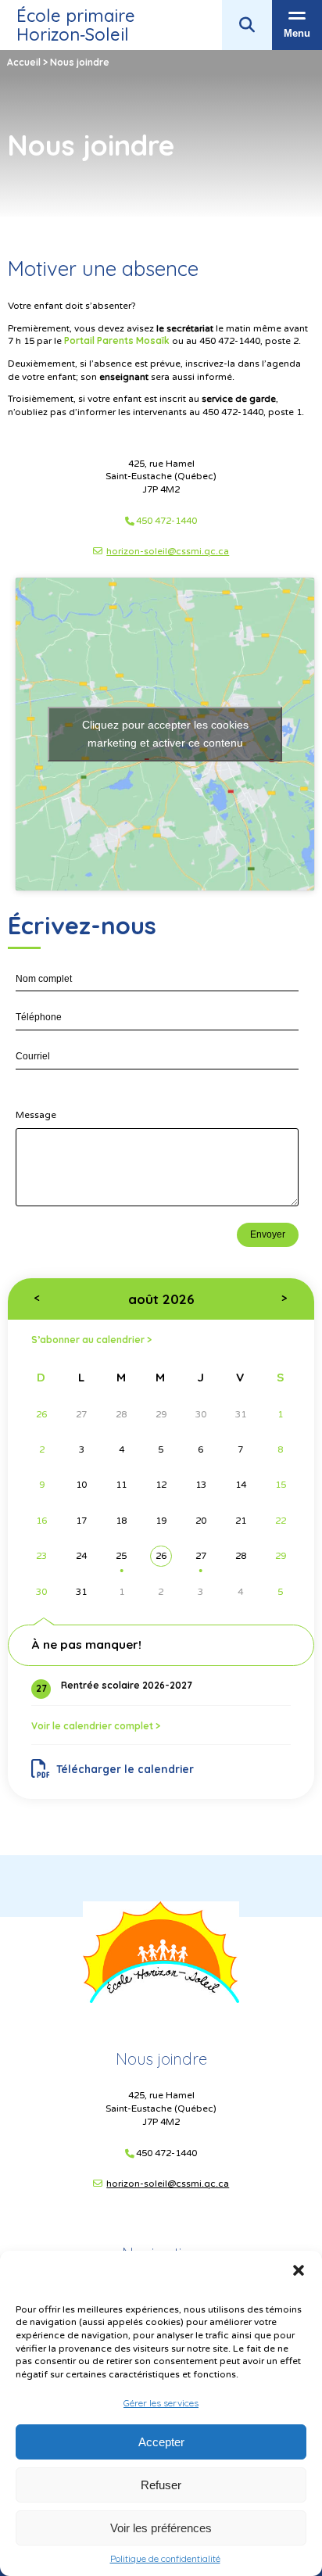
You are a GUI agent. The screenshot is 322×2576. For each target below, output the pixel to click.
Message (36, 1115)
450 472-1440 (166, 521)
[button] (299, 2270)
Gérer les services (161, 2403)
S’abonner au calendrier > (91, 1340)
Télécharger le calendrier (125, 1769)
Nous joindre (161, 2059)
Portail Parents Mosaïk (117, 340)
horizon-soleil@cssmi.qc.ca (168, 551)
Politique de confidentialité (165, 2559)
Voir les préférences (161, 2528)
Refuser (161, 2485)
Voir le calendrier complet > (96, 1726)
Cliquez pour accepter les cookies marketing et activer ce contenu (165, 734)
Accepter (161, 2442)
